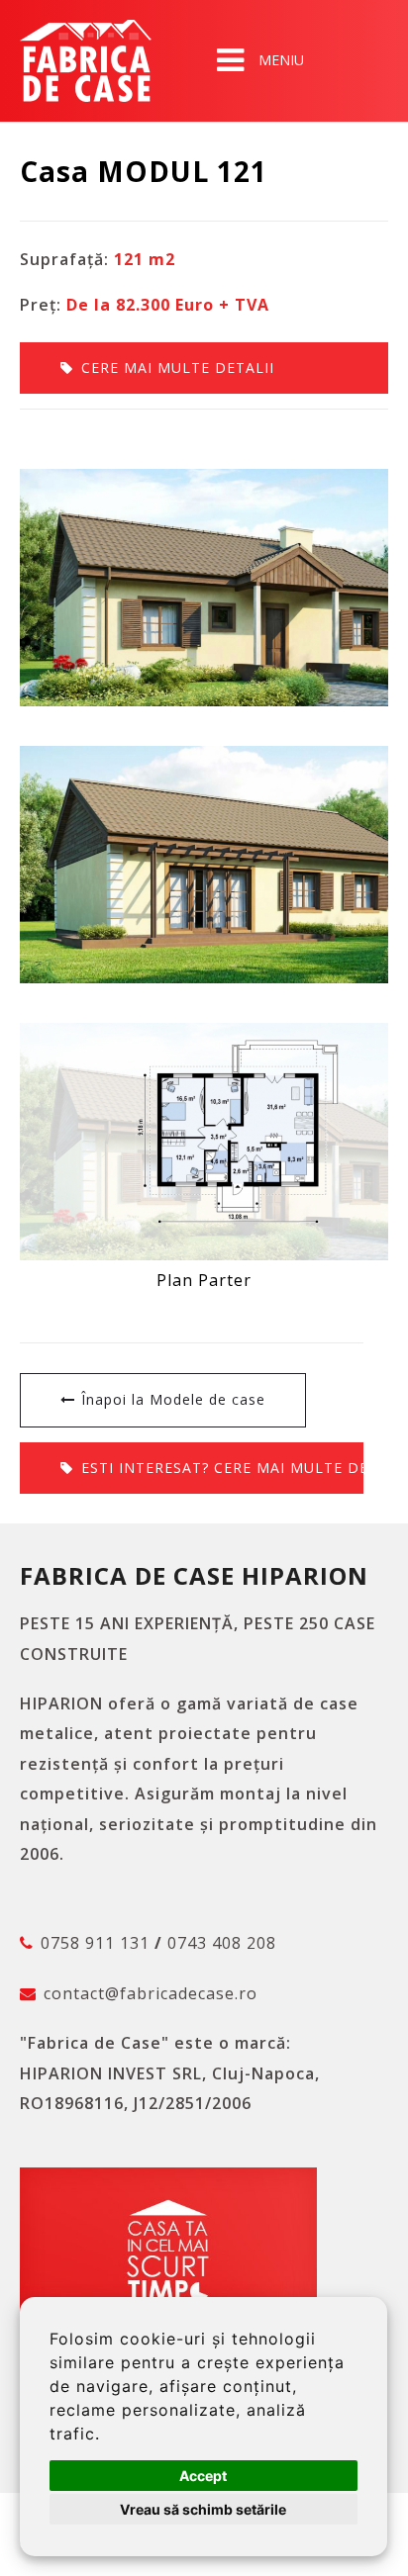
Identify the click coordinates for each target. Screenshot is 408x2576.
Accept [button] (203, 2476)
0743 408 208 (222, 1943)
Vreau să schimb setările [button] (203, 2509)
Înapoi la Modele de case (173, 1399)
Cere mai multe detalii (178, 368)
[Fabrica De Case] (86, 61)
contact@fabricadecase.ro (151, 1993)
